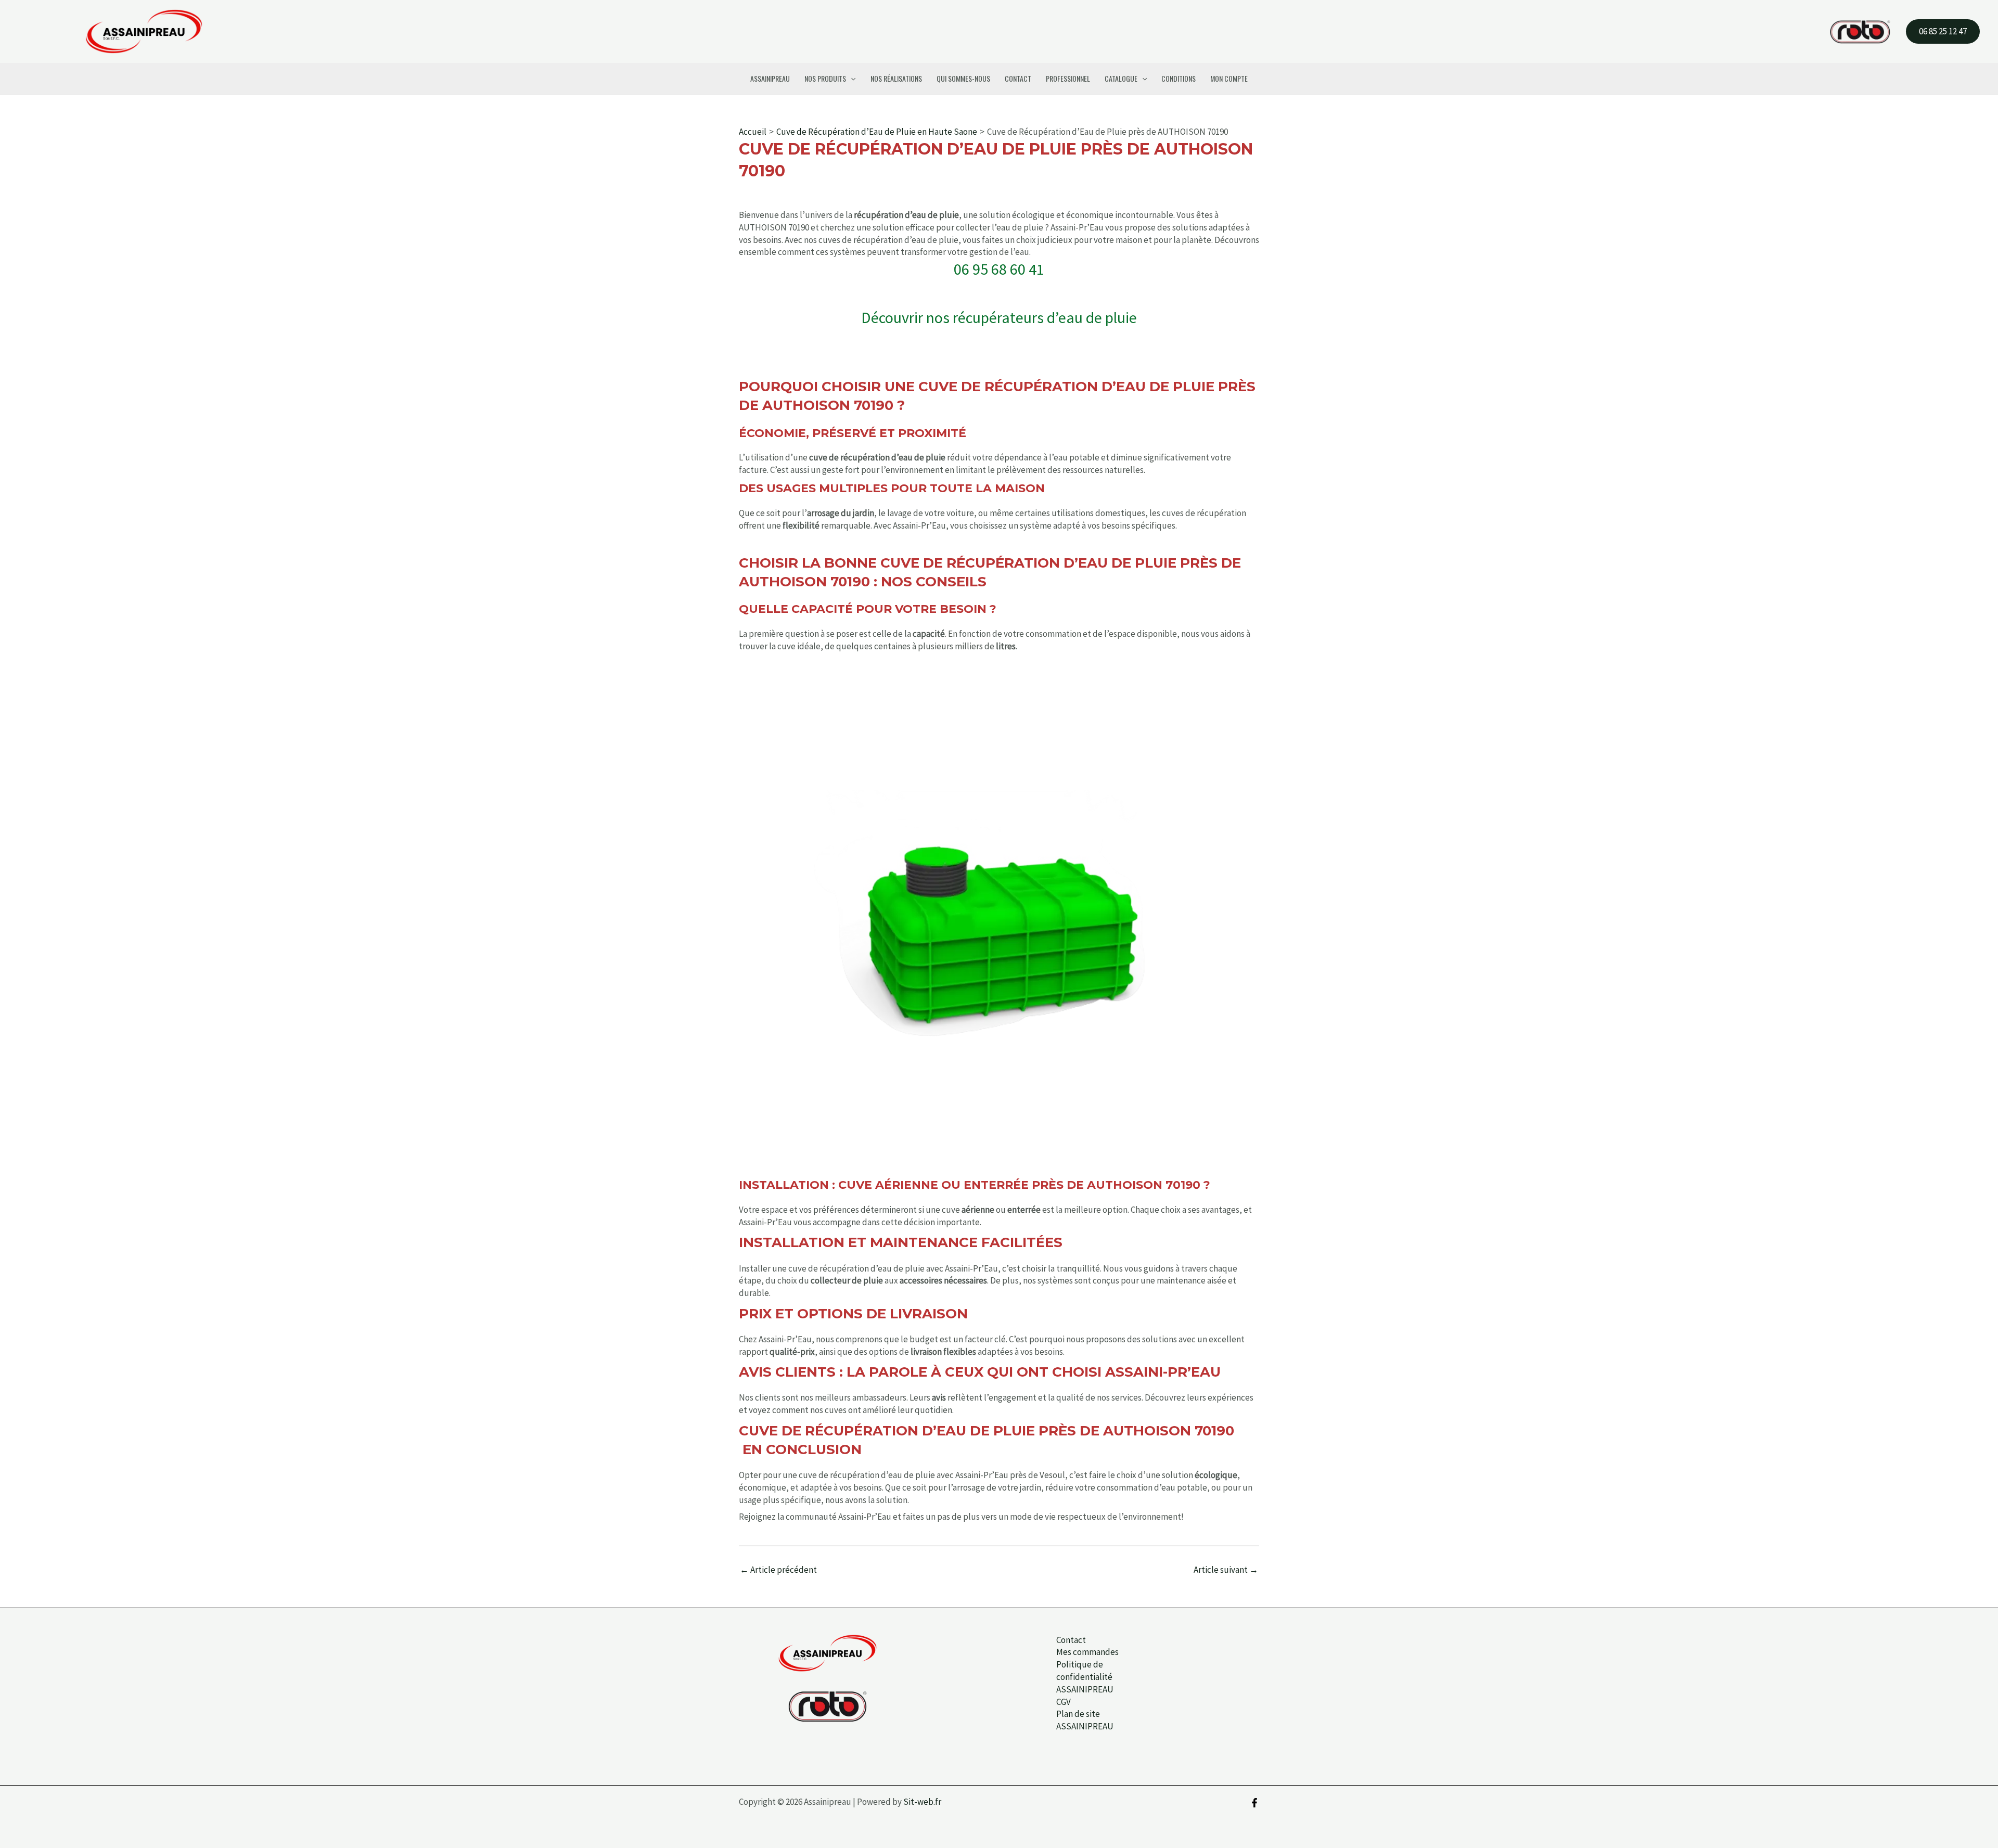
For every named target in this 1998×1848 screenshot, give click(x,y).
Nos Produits (825, 78)
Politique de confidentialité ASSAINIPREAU (1085, 1677)
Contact (1018, 78)
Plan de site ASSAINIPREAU (1085, 1720)
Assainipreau (770, 78)
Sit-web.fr (922, 1802)
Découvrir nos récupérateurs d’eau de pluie (999, 317)
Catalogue (1121, 78)
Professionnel (1068, 78)
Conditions (1179, 78)
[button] (1943, 31)
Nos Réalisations (896, 78)
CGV (1064, 1702)
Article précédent (778, 1570)
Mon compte (1229, 78)
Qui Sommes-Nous (963, 78)
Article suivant (1226, 1570)
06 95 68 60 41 (999, 269)
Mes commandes (1087, 1652)
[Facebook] (1254, 1803)
